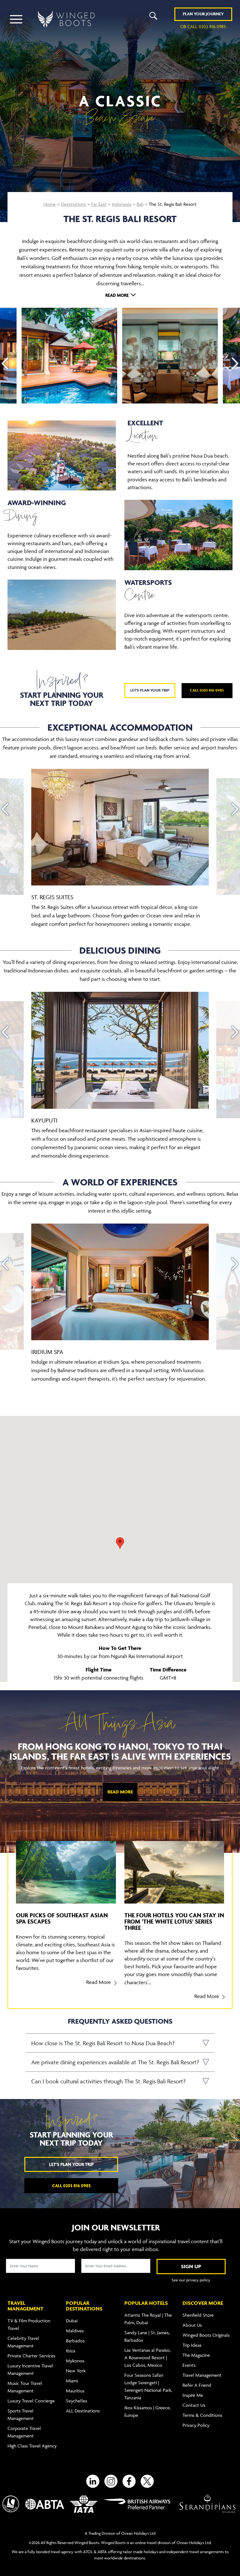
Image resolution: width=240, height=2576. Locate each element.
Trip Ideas (192, 2345)
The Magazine (196, 2355)
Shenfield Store (198, 2315)
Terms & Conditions (202, 2415)
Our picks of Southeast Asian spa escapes (62, 1918)
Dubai (72, 2321)
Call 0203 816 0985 (207, 690)
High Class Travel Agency (32, 2446)
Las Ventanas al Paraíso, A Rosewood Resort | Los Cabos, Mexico (147, 2358)
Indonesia (122, 204)
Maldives (75, 2331)
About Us (192, 2325)
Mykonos (75, 2361)
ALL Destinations (83, 2411)
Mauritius (75, 2391)
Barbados (75, 2341)
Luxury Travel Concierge (31, 2401)
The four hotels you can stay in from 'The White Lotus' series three (174, 1921)
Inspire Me (193, 2395)
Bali (140, 204)
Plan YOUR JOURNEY (203, 14)
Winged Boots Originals (206, 2335)
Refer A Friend (197, 2385)
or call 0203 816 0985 (203, 26)
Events (189, 2365)
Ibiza (71, 2351)
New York (76, 2371)
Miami (72, 2381)
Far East (99, 204)
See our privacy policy (191, 2280)
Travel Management (202, 2375)
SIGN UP (191, 2266)
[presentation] (5, 363)
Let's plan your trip (150, 690)
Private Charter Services (31, 2356)
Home (50, 204)
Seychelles (77, 2401)
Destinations (73, 204)
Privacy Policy (196, 2425)
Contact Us (194, 2405)
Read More (120, 1792)
